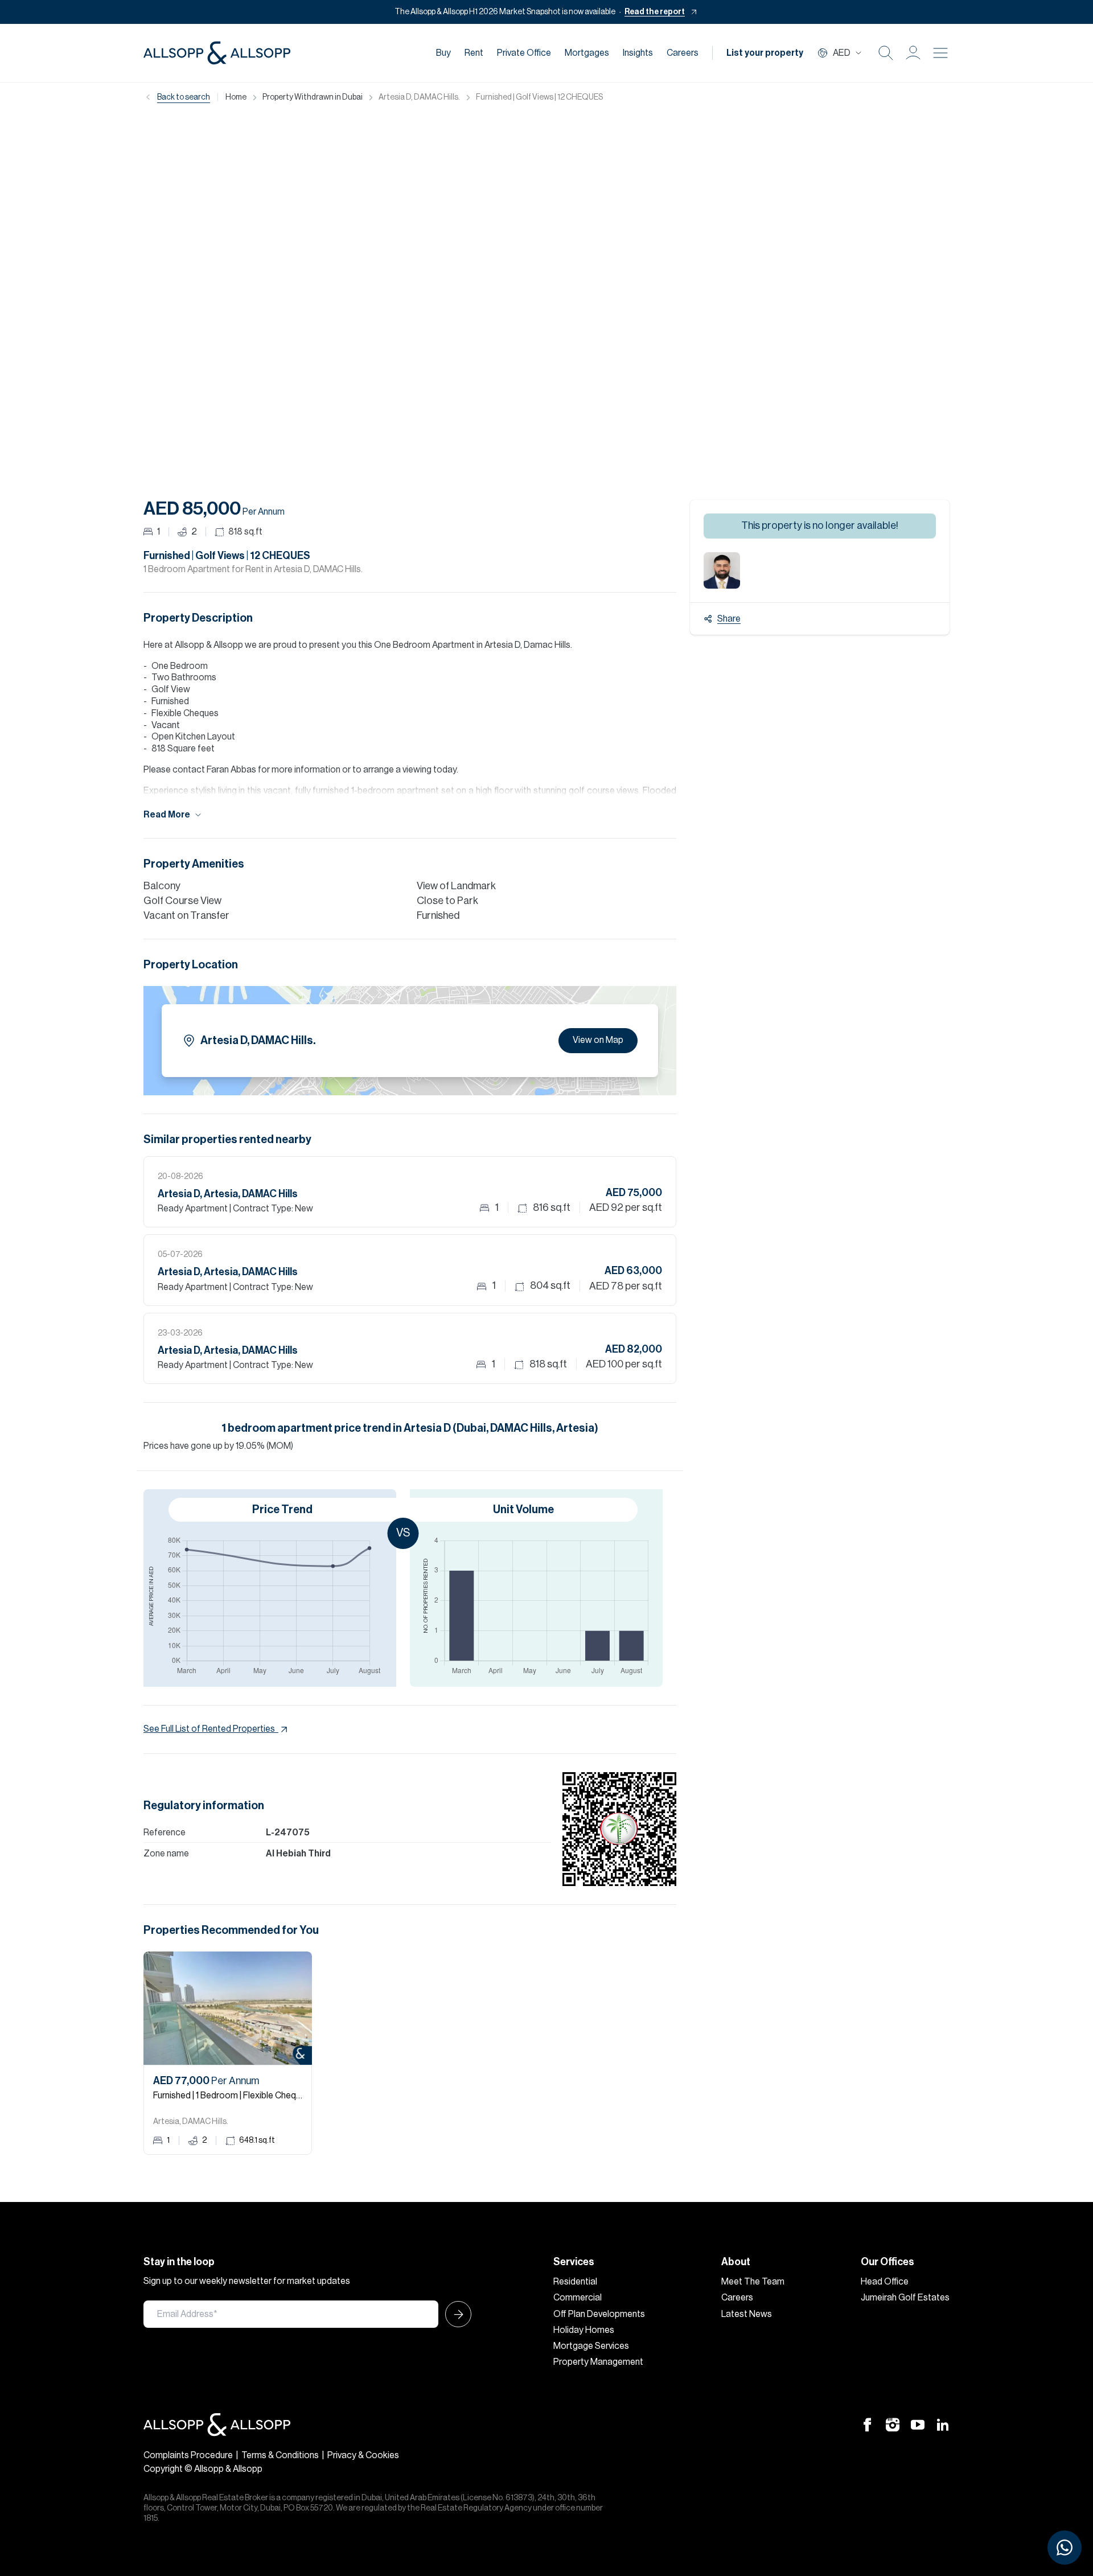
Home (236, 97)
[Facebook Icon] (868, 2425)
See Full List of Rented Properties (209, 1729)
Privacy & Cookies (363, 2455)
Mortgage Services (591, 2346)
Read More (167, 815)
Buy (443, 53)
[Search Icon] (886, 53)
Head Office (885, 2282)
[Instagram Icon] (893, 2425)
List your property (765, 53)
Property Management (598, 2362)
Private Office (524, 53)
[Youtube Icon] (918, 2425)
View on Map (598, 1040)
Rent (474, 53)
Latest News (747, 2314)
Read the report (655, 12)
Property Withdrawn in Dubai (313, 97)
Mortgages (587, 53)
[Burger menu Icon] (940, 53)
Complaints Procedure (188, 2455)
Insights (638, 53)
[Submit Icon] (455, 2314)
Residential (575, 2282)
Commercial (578, 2298)
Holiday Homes (584, 2330)
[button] (913, 53)
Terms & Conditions (280, 2455)
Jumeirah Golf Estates (905, 2298)
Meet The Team (753, 2282)
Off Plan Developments (599, 2314)
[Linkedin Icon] (943, 2425)
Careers (683, 53)
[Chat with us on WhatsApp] (1065, 2548)
